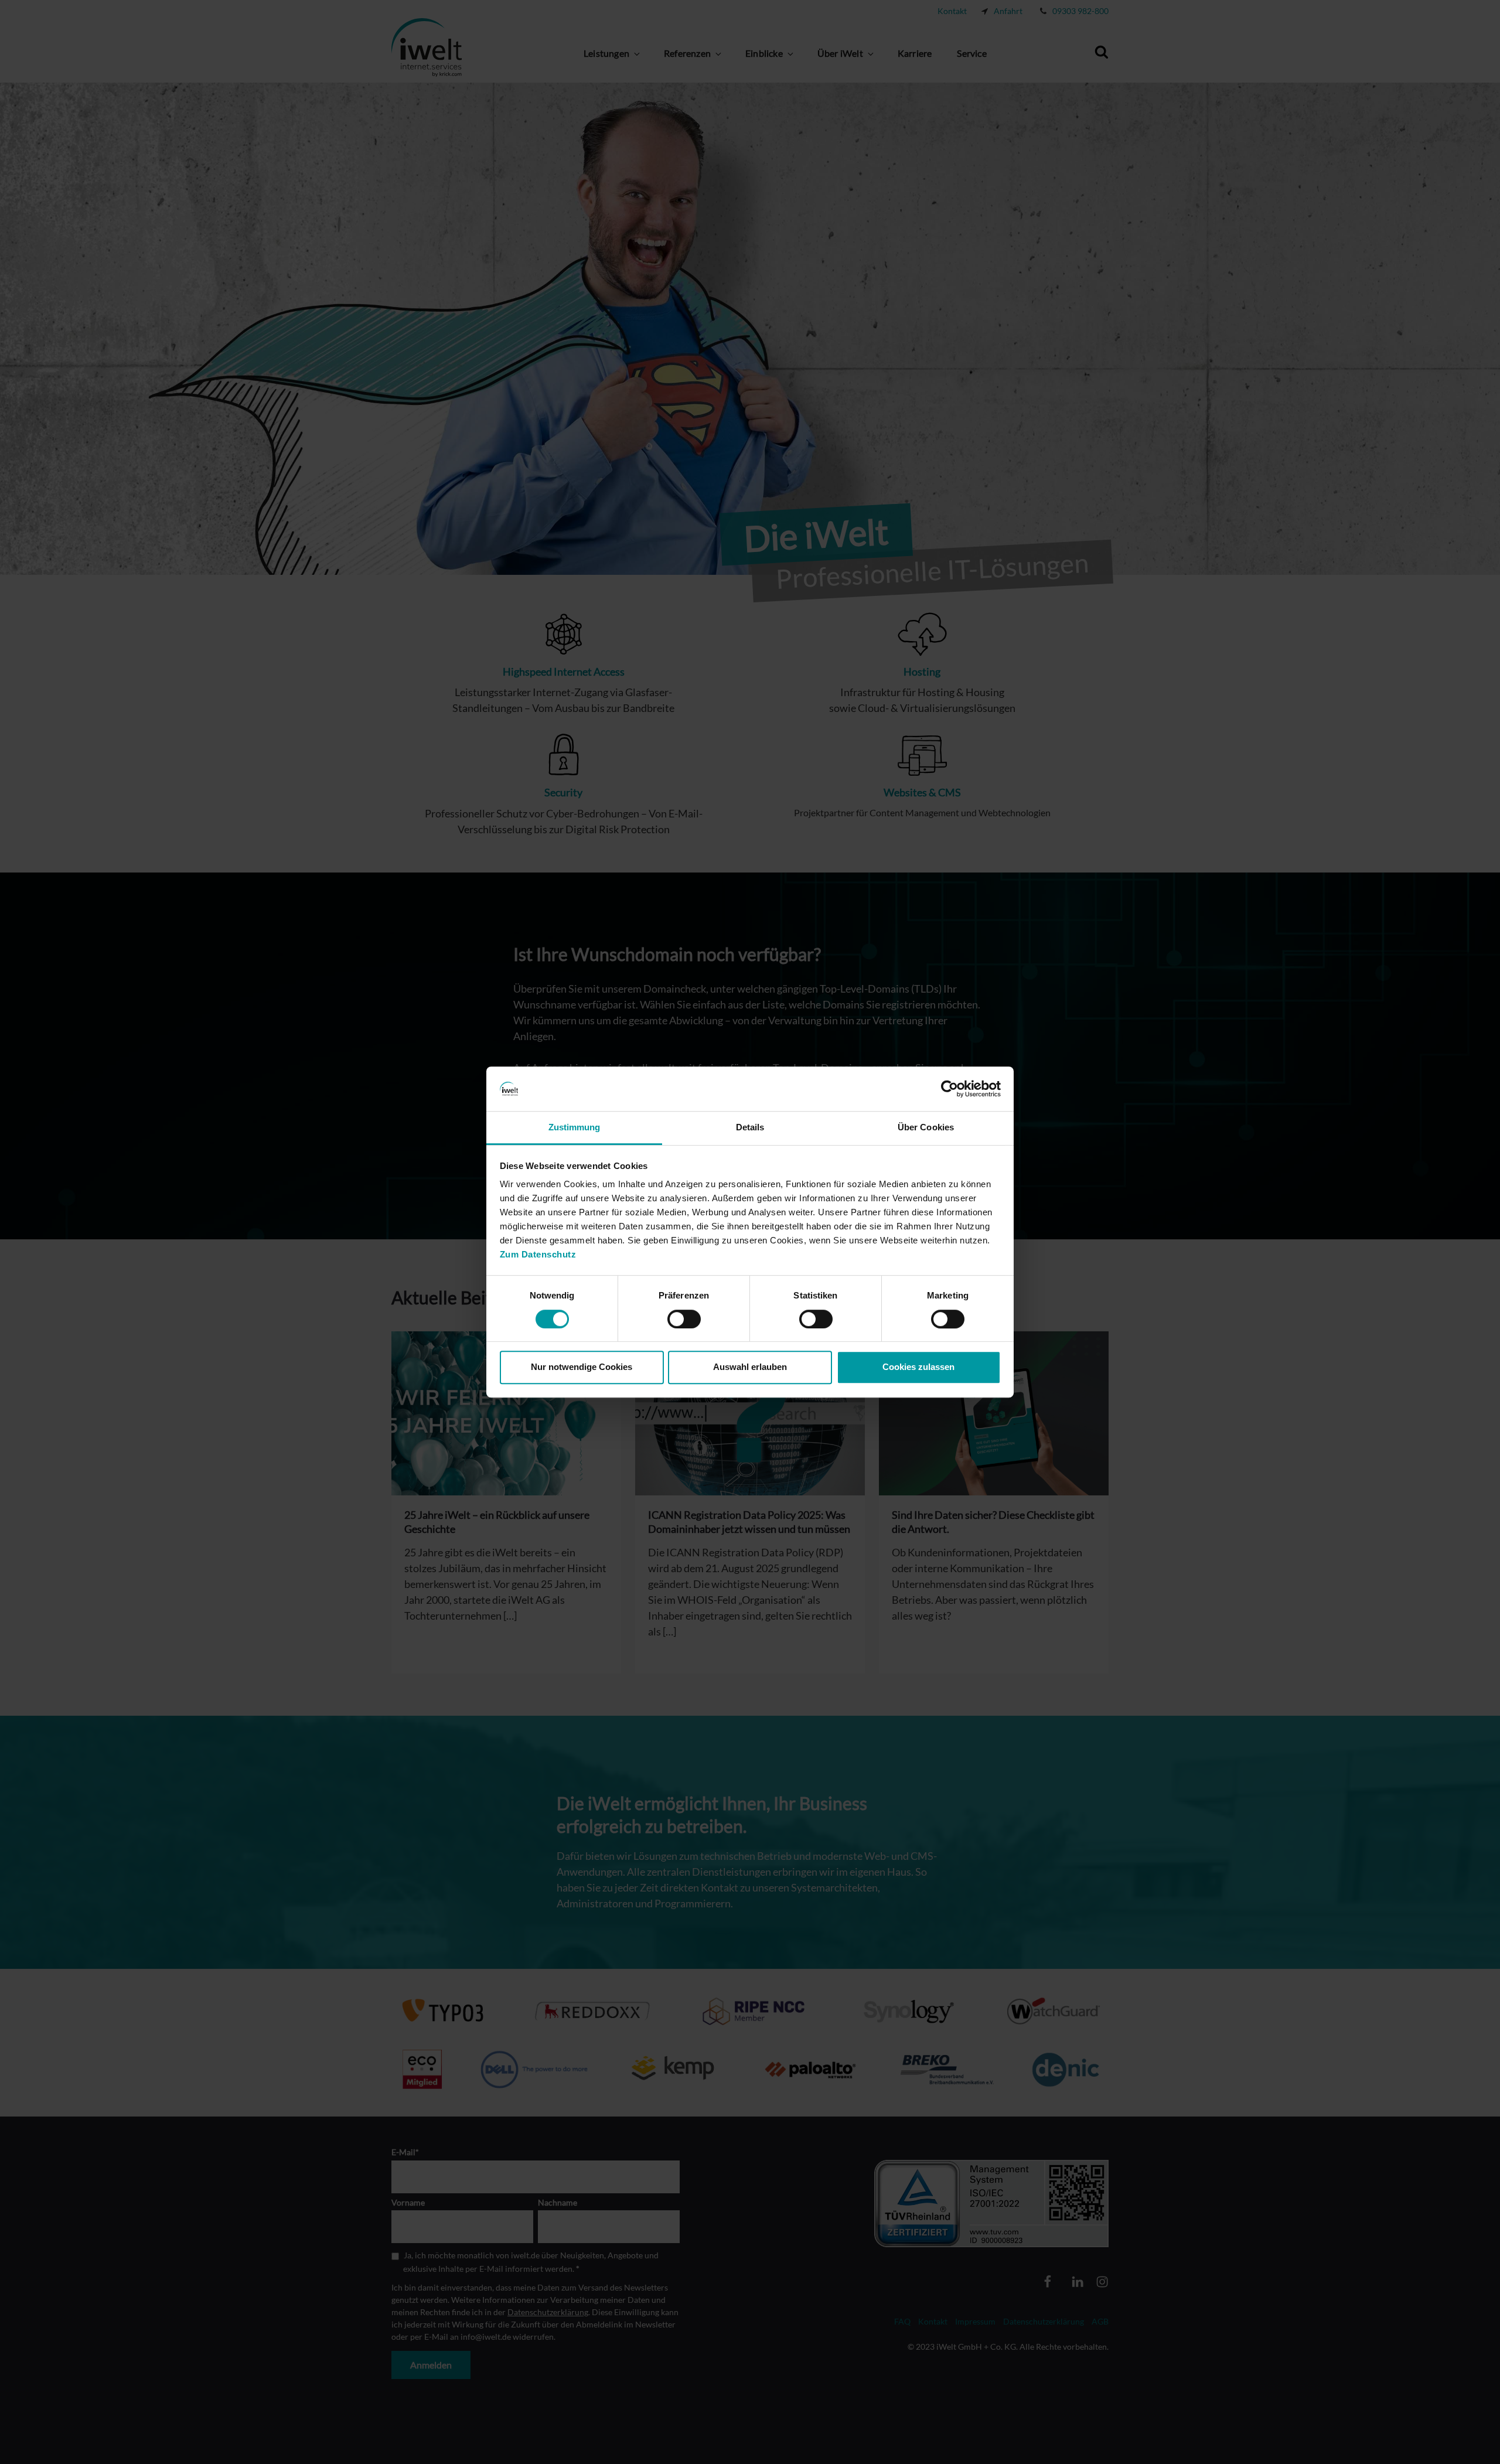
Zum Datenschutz (538, 1255)
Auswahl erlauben (750, 1367)
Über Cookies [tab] (926, 1128)
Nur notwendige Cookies (582, 1367)
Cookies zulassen (918, 1367)
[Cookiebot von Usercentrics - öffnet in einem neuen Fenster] (950, 1089)
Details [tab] (750, 1128)
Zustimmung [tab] (575, 1128)
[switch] (684, 1319)
